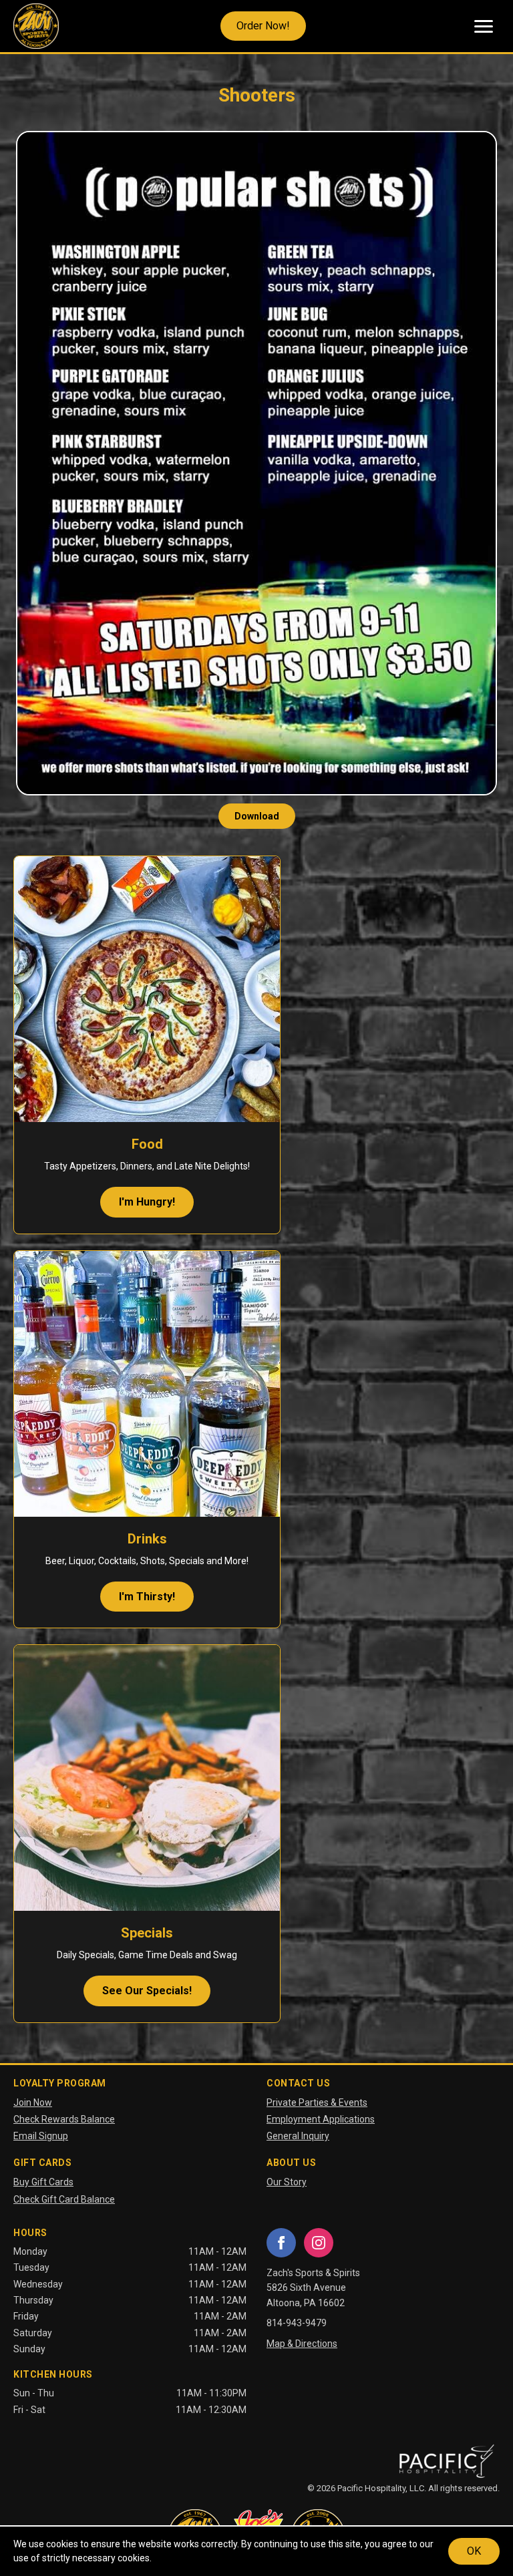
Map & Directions (302, 2344)
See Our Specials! (147, 1991)
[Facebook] (281, 2243)
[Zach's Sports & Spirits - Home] (36, 26)
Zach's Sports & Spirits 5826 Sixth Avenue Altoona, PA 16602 (313, 2288)
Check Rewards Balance (64, 2119)
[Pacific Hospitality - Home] (446, 2461)
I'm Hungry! (147, 1202)
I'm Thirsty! (147, 1597)
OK (474, 2551)
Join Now (33, 2102)
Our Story (287, 2182)
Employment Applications (321, 2119)
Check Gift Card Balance (64, 2199)
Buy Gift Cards (43, 2182)
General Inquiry (298, 2136)
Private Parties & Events (317, 2102)
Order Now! (263, 26)
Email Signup (41, 2136)
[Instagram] (319, 2243)
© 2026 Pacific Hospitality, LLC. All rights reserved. (403, 2488)
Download (257, 816)
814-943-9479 (297, 2323)
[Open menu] (484, 26)
